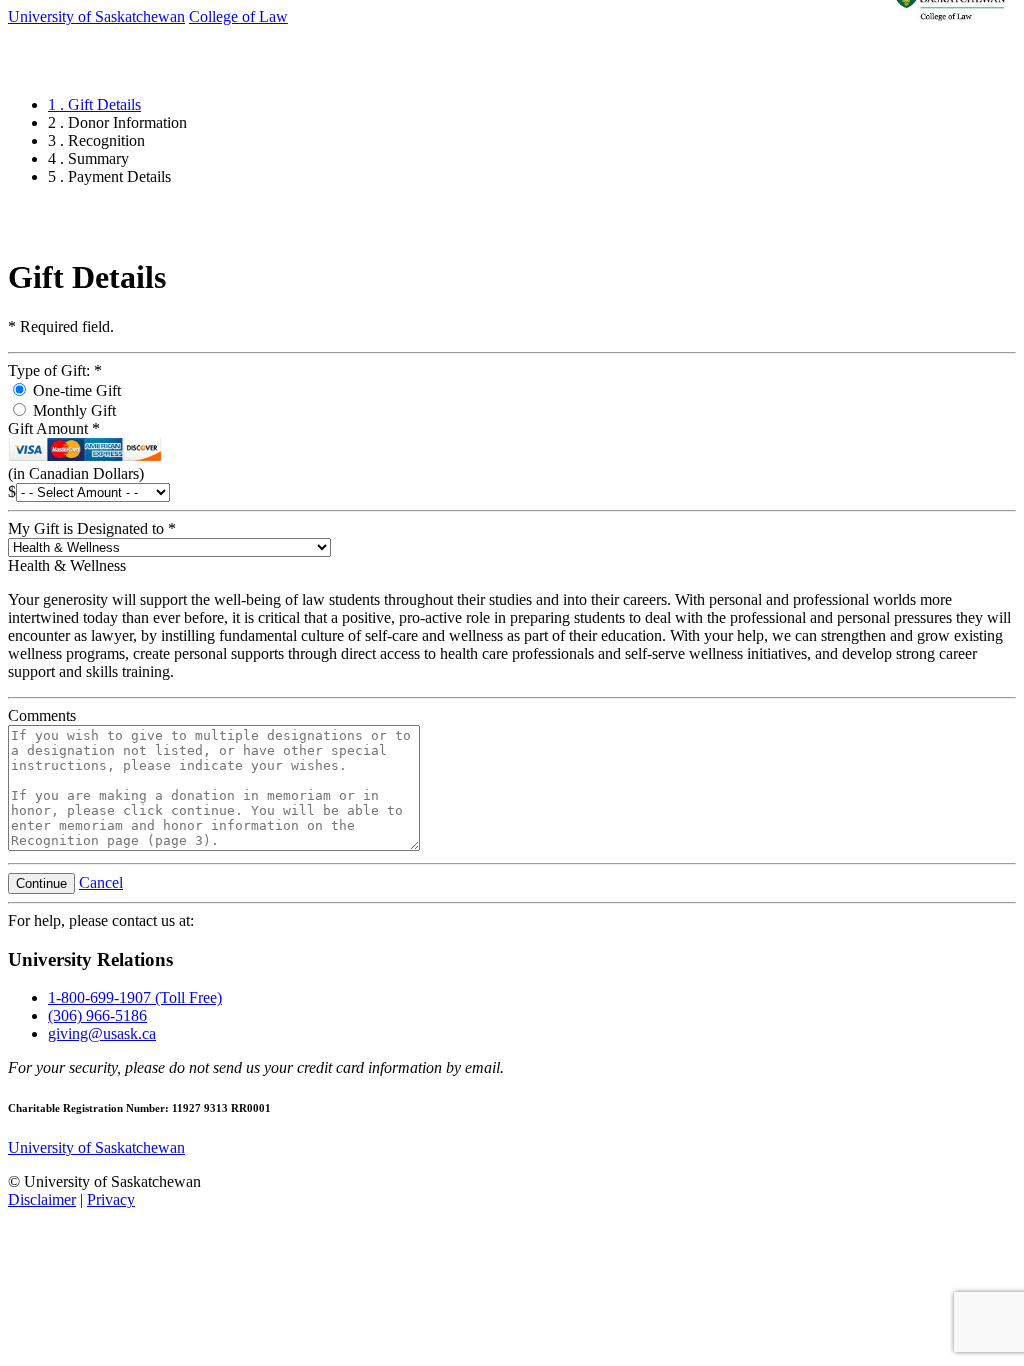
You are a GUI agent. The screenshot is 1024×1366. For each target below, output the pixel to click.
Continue (41, 883)
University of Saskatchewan (96, 1147)
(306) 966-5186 (97, 1015)
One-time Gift (75, 390)
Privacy (111, 1199)
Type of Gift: (55, 370)
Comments (42, 715)
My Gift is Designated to (92, 528)
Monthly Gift (72, 410)
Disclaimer (42, 1199)
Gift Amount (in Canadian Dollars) (76, 451)
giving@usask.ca (102, 1033)
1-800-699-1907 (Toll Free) (135, 997)
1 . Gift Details (94, 104)
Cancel (101, 882)
